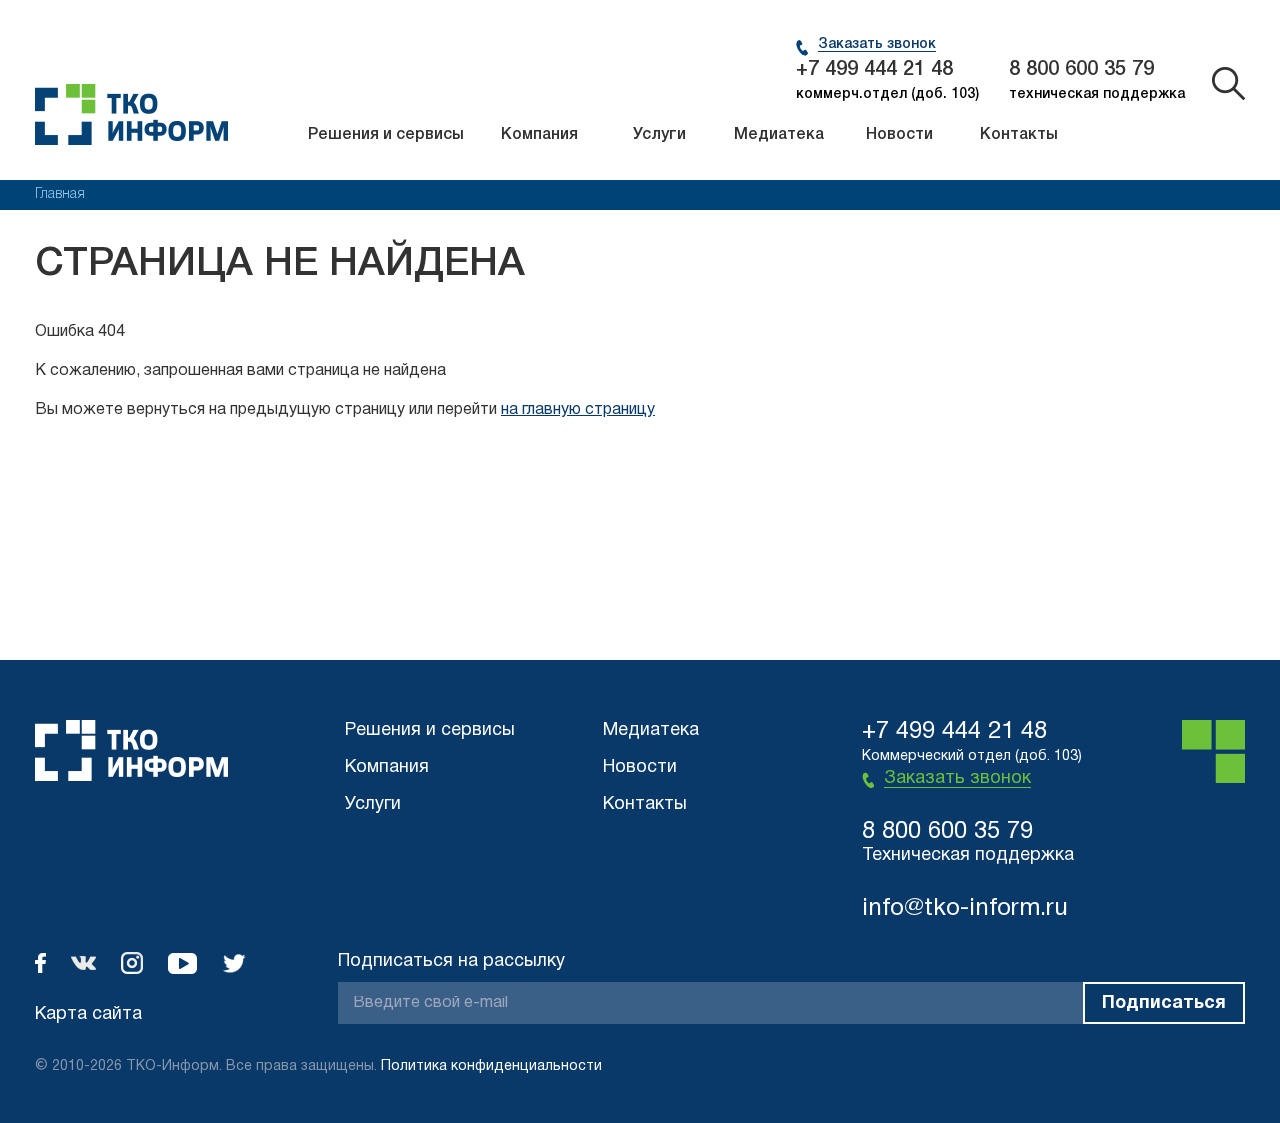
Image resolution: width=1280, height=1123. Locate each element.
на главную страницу (578, 410)
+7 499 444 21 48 (874, 70)
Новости (899, 135)
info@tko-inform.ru (965, 909)
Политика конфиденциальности (491, 1066)
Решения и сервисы (386, 135)
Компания (539, 135)
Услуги (659, 135)
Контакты (1019, 135)
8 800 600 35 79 (1081, 70)
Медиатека (779, 135)
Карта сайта (88, 1014)
